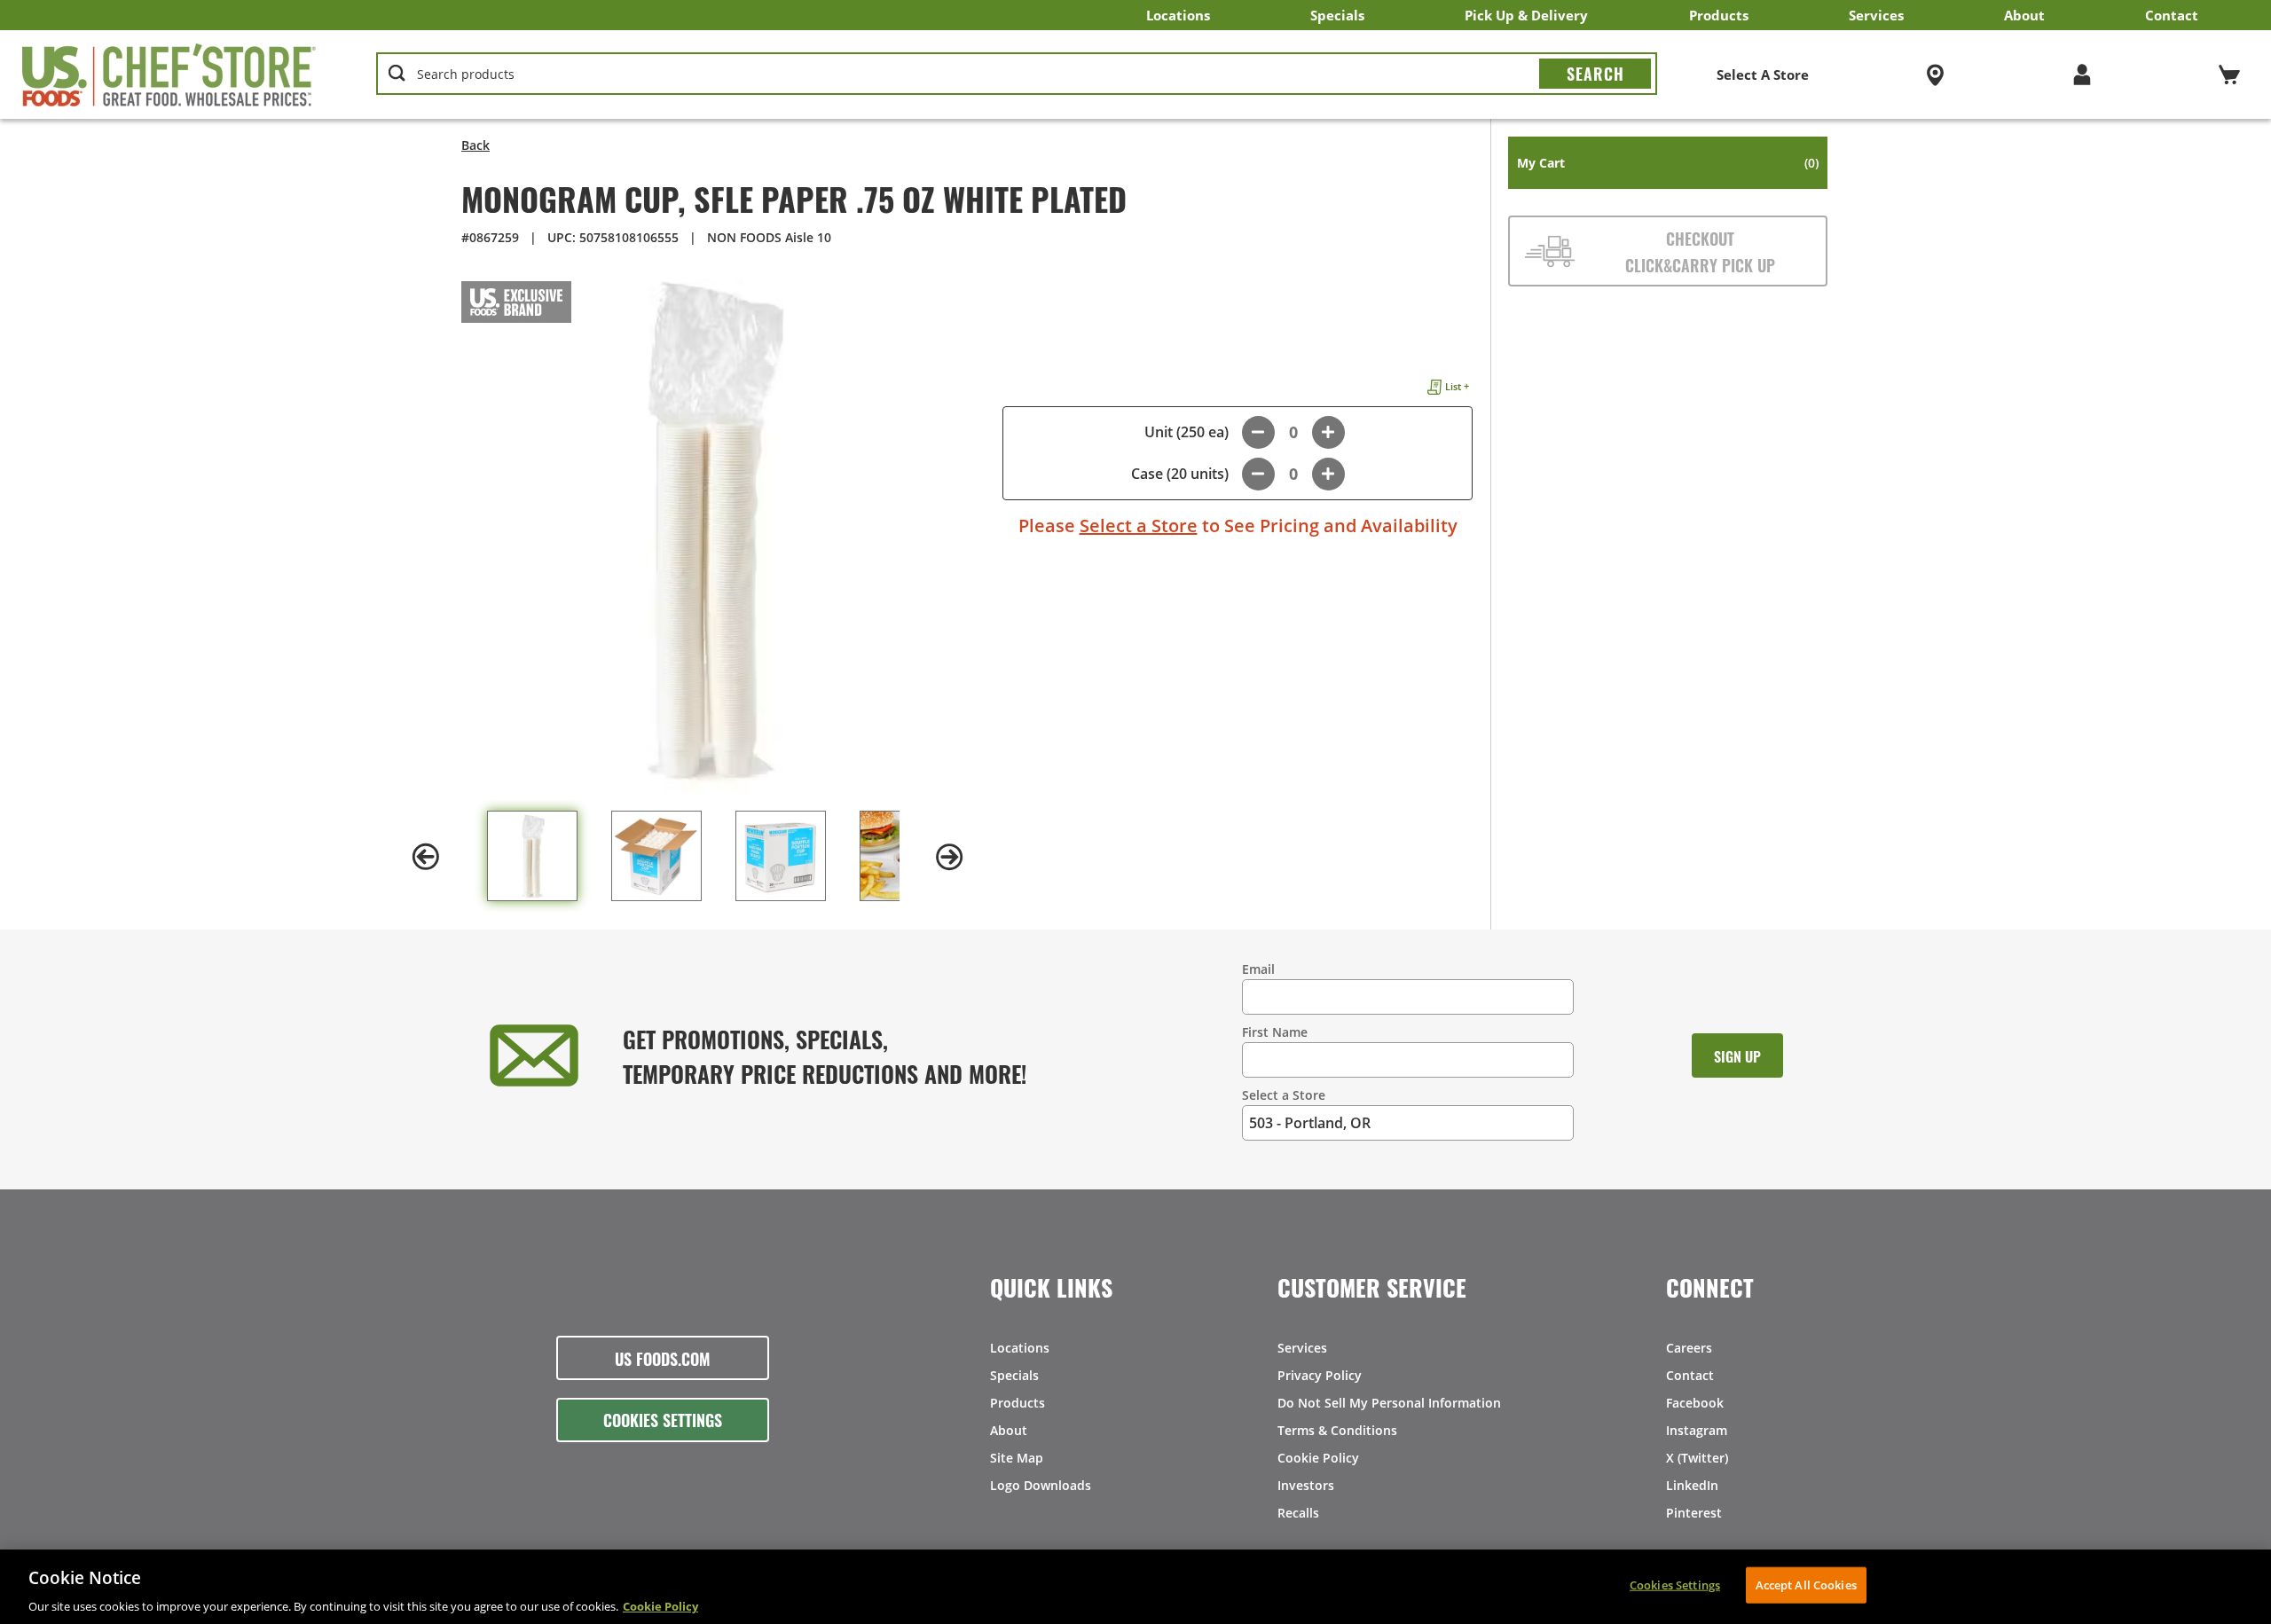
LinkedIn (1692, 1485)
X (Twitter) (1697, 1458)
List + (1457, 386)
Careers (1689, 1348)
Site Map (1017, 1458)
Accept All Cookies (1806, 1584)
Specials (1337, 15)
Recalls (1298, 1513)
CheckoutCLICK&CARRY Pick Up (1700, 251)
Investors (1306, 1485)
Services (1876, 15)
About (2024, 15)
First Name (1275, 1032)
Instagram (1697, 1430)
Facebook (1695, 1403)
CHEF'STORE (169, 75)
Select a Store (1139, 526)
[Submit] (1595, 74)
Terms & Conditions (1337, 1430)
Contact (2172, 15)
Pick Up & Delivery (1526, 15)
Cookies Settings (663, 1419)
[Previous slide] (426, 857)
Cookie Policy (1318, 1458)
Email (1258, 969)
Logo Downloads (1041, 1485)
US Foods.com (663, 1358)
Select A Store (1763, 75)
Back (475, 145)
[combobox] (1017, 75)
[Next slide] (949, 857)
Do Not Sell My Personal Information (1389, 1403)
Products (1719, 15)
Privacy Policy (1320, 1375)
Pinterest (1694, 1513)
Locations (1178, 15)
